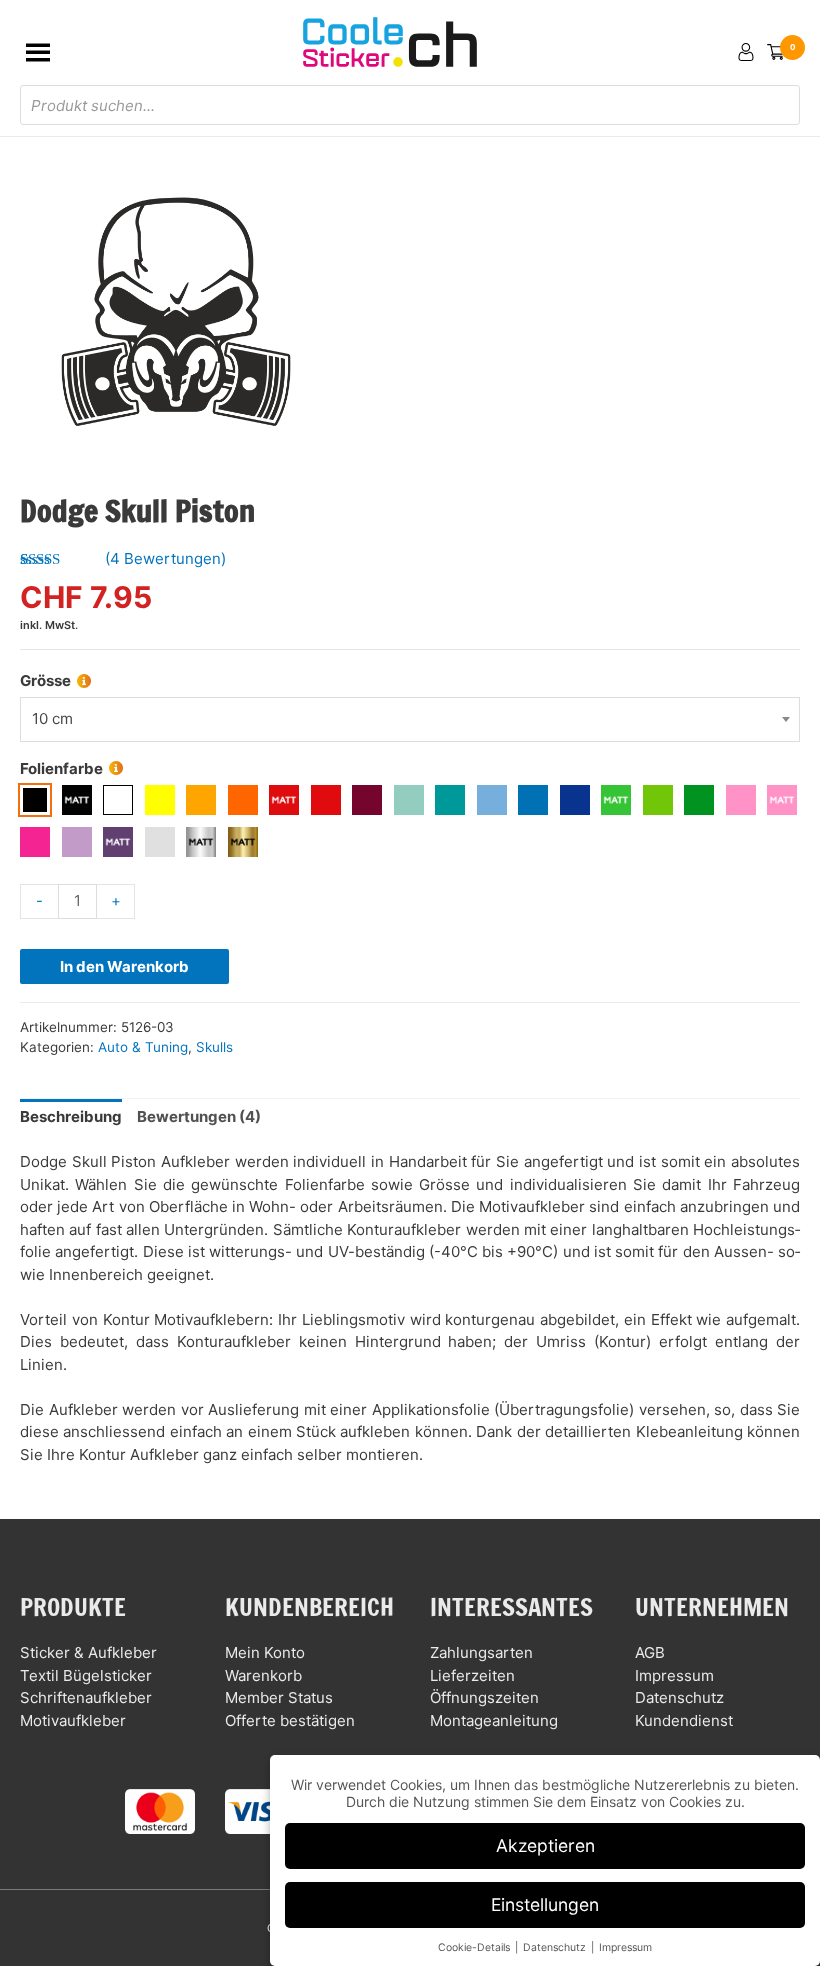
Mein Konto (265, 1652)
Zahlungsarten (481, 1652)
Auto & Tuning (143, 1047)
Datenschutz (679, 1697)
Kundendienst (684, 1720)
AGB (650, 1652)
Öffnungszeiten (484, 1697)
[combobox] (410, 719)
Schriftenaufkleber (86, 1697)
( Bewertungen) (165, 558)
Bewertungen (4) (199, 1116)
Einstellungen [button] (545, 1904)
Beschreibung (71, 1116)
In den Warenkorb (124, 966)
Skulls (214, 1047)
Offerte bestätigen (290, 1720)
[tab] (71, 1118)
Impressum (674, 1675)
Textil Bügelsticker (86, 1675)
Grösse (45, 680)
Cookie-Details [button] (475, 1947)
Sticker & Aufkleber (88, 1652)
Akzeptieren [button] (545, 1845)
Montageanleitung (494, 1720)
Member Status (279, 1697)
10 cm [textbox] (52, 718)
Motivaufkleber (73, 1720)
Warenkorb (263, 1675)
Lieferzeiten (472, 1675)
